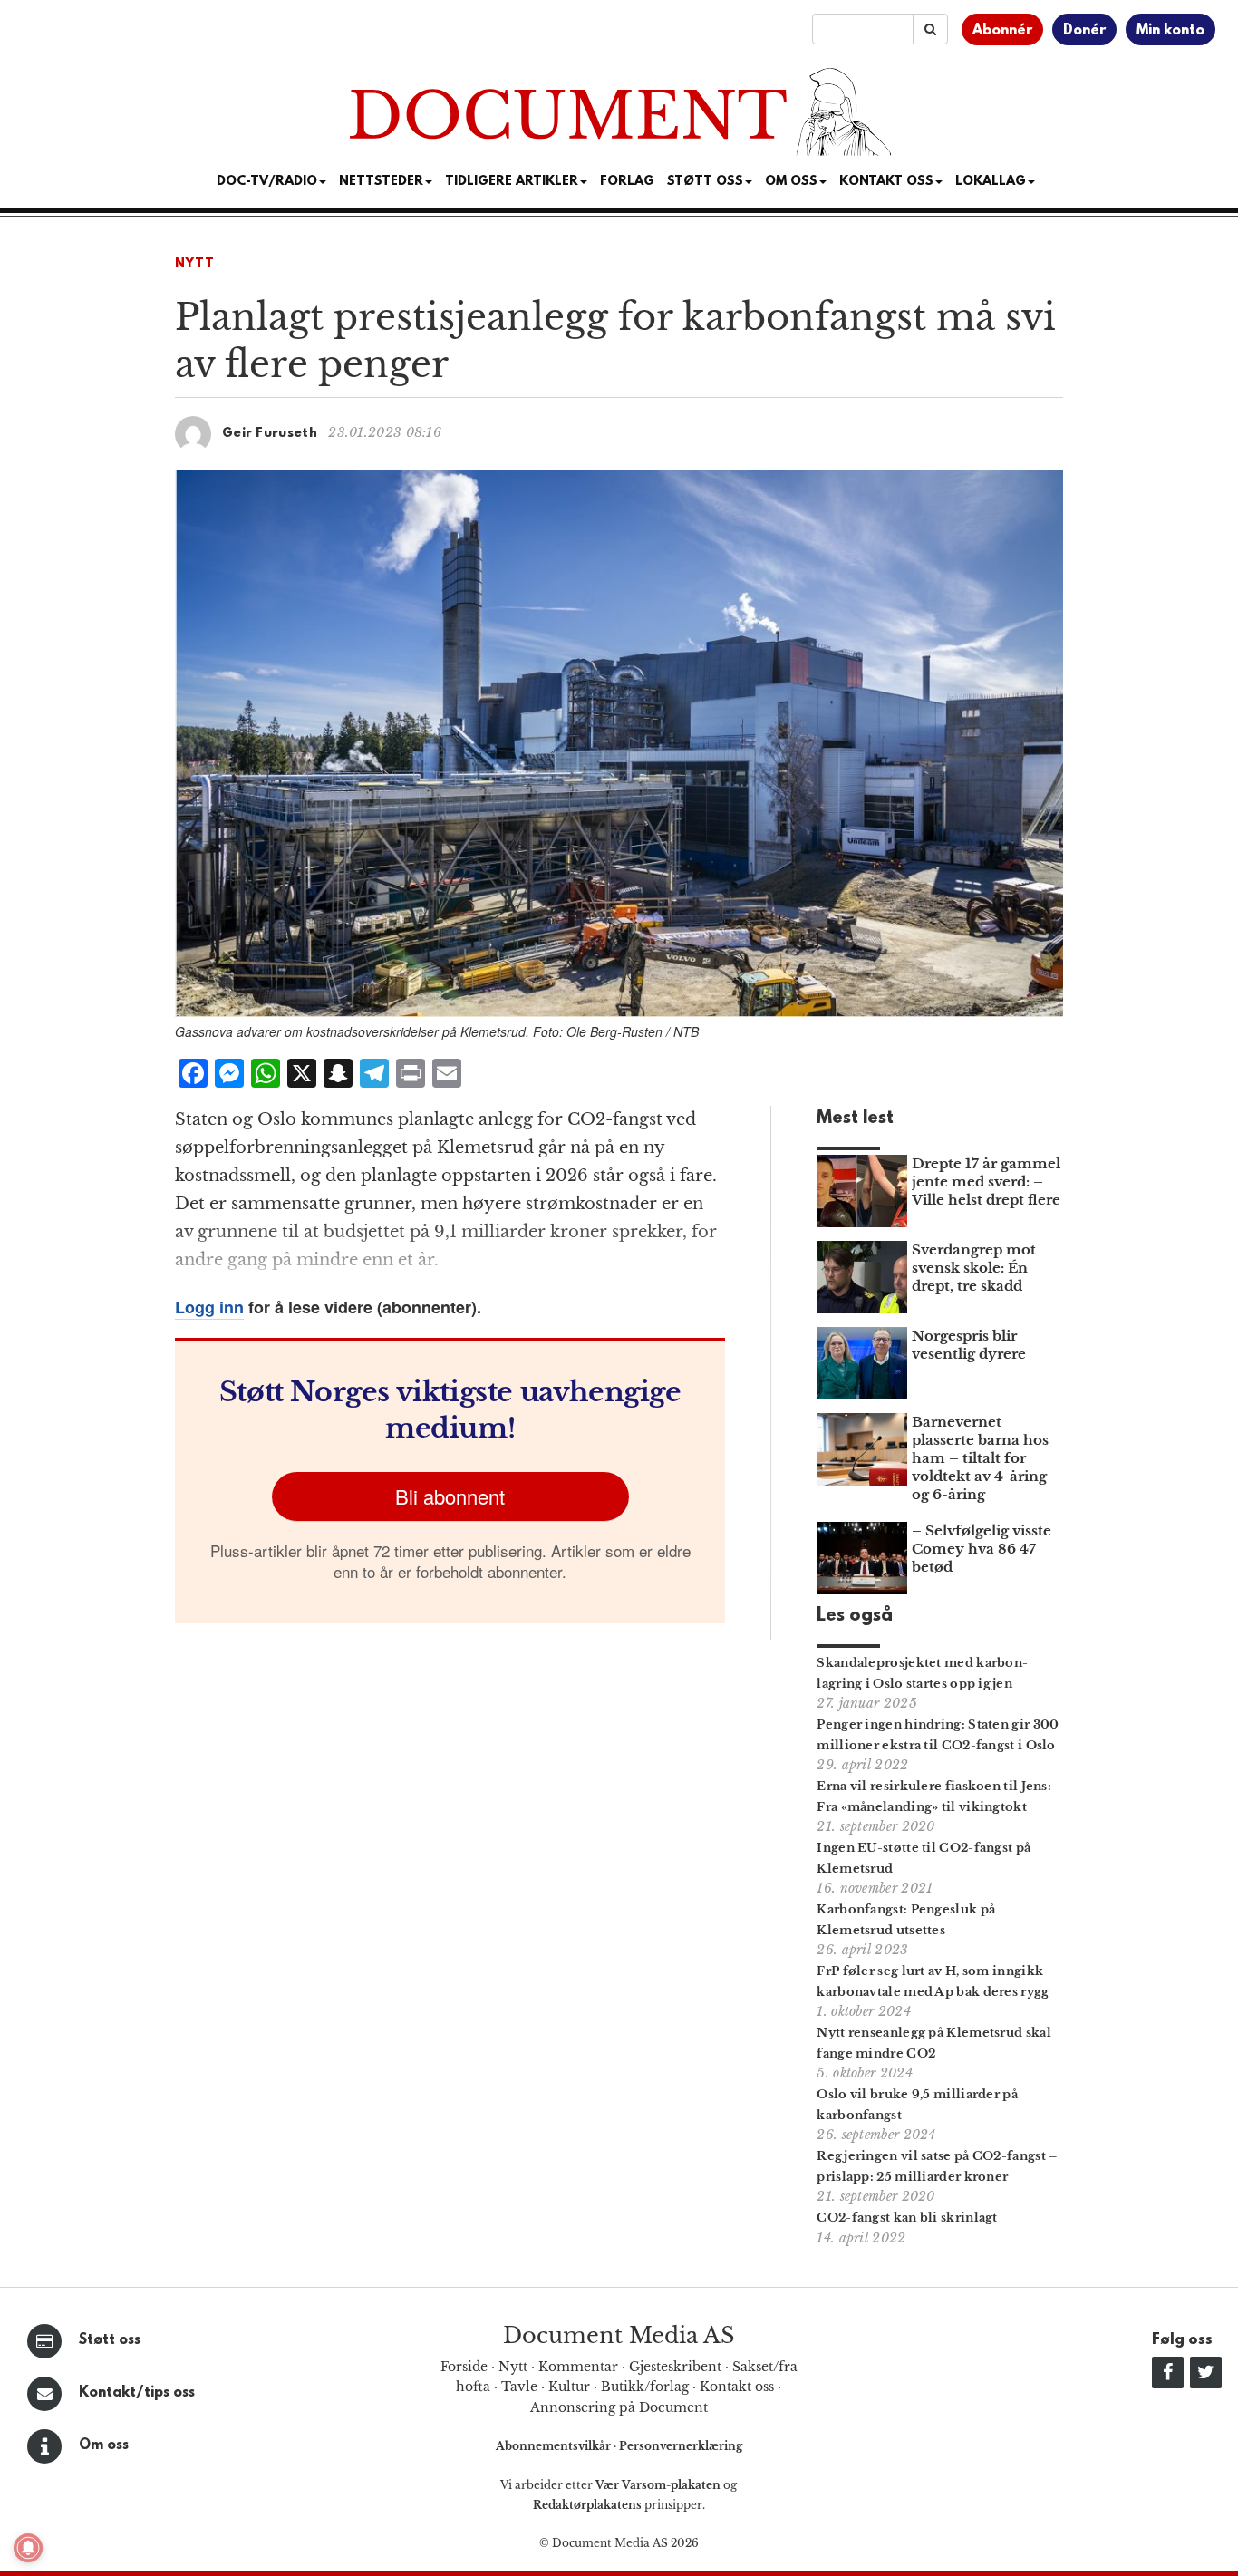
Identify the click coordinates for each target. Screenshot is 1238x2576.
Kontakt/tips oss (137, 2393)
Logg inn (209, 1307)
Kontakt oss (886, 182)
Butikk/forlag (645, 2387)
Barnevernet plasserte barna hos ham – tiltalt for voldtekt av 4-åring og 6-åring (980, 1458)
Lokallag (991, 182)
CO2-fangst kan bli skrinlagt (907, 2218)
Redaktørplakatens (587, 2505)
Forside (464, 2367)
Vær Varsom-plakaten (658, 2485)
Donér (1084, 31)
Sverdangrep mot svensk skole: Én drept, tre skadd (974, 1268)
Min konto (1170, 31)
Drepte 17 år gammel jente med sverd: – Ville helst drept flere (986, 1181)
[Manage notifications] (28, 2548)
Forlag (627, 182)
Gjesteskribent (675, 2367)
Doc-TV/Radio (267, 182)
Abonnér (1002, 31)
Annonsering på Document (619, 2407)
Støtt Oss (705, 182)
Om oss (104, 2445)
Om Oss (791, 182)
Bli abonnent (450, 1496)
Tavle (519, 2387)
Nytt (195, 264)
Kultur (569, 2387)
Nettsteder (381, 182)
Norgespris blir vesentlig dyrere (969, 1345)
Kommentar (578, 2367)
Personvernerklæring (681, 2446)
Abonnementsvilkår (555, 2446)
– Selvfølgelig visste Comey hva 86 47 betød (982, 1549)
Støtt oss (110, 2340)
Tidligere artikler (512, 182)
